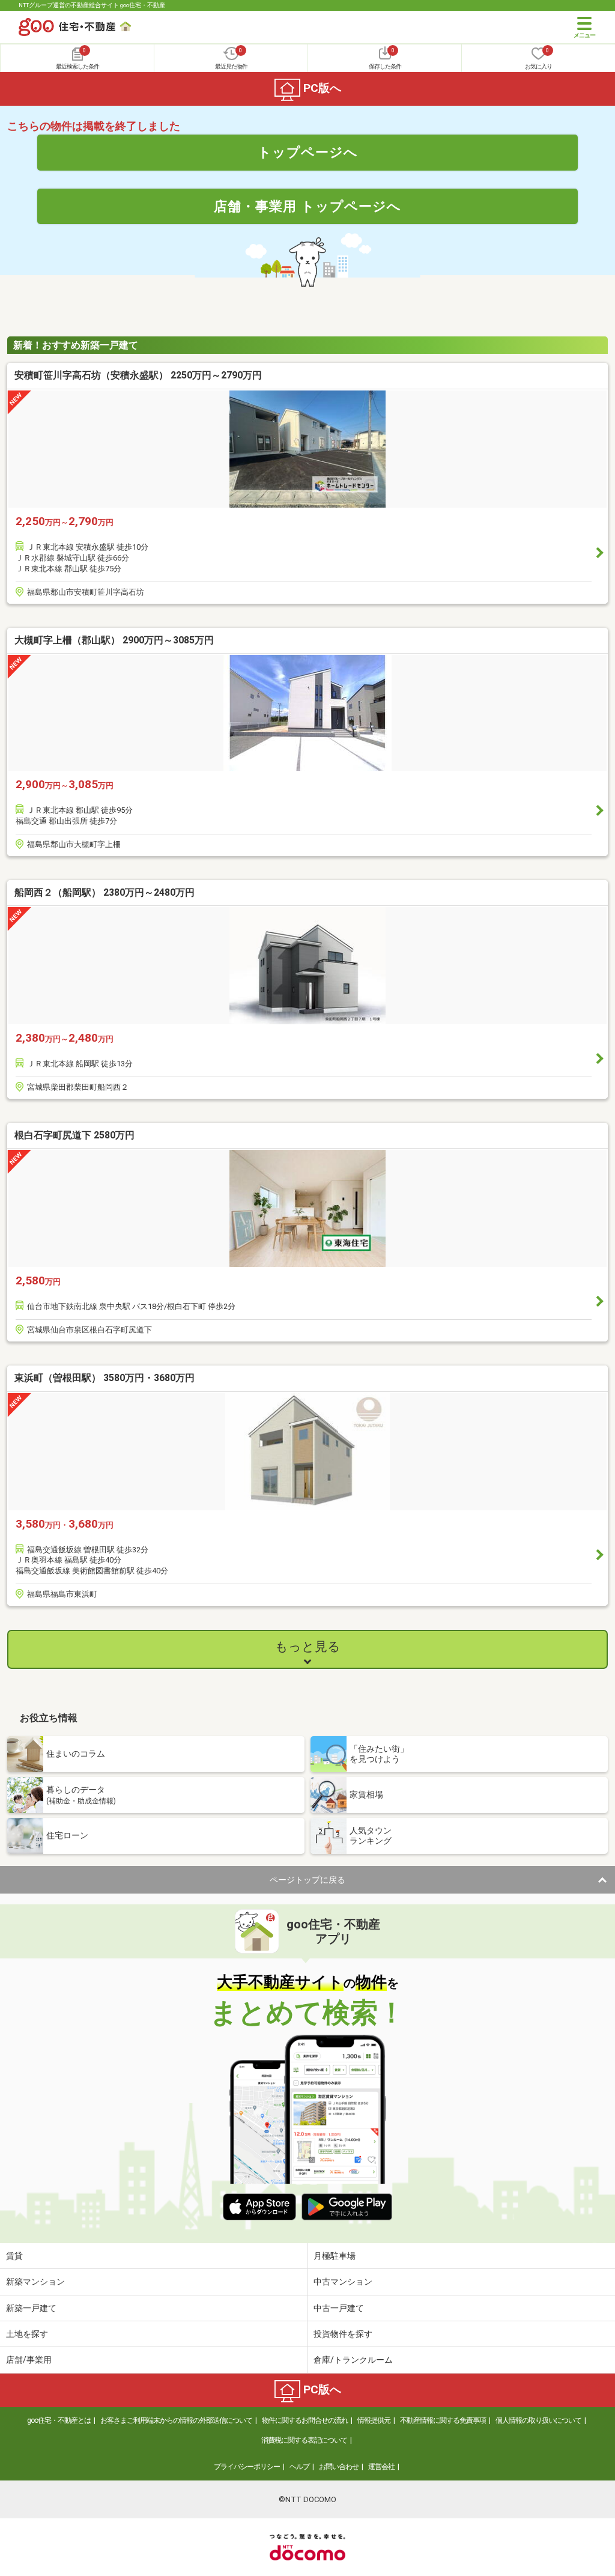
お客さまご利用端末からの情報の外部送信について (176, 2420)
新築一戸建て (31, 2308)
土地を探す (27, 2334)
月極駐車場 (335, 2256)
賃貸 (14, 2256)
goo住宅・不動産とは (59, 2420)
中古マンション (343, 2282)
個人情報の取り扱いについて (538, 2420)
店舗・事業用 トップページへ (307, 206)
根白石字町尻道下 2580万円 (74, 1135)
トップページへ (308, 152)
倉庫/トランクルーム (353, 2360)
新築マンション (35, 2282)
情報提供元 (374, 2420)
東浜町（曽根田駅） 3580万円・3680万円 (105, 1378)
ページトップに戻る (307, 1880)
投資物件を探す (343, 2334)
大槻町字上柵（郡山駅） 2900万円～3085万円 (114, 640)
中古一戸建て (339, 2308)
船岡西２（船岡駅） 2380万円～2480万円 (105, 892)
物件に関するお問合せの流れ (305, 2420)
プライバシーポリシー (247, 2467)
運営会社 (381, 2467)
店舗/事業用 (29, 2360)
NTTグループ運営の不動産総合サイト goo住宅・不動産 (92, 5)
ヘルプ (299, 2467)
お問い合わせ (339, 2467)
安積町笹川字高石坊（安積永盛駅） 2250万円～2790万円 (138, 375)
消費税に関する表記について (304, 2440)
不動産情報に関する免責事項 (443, 2420)
